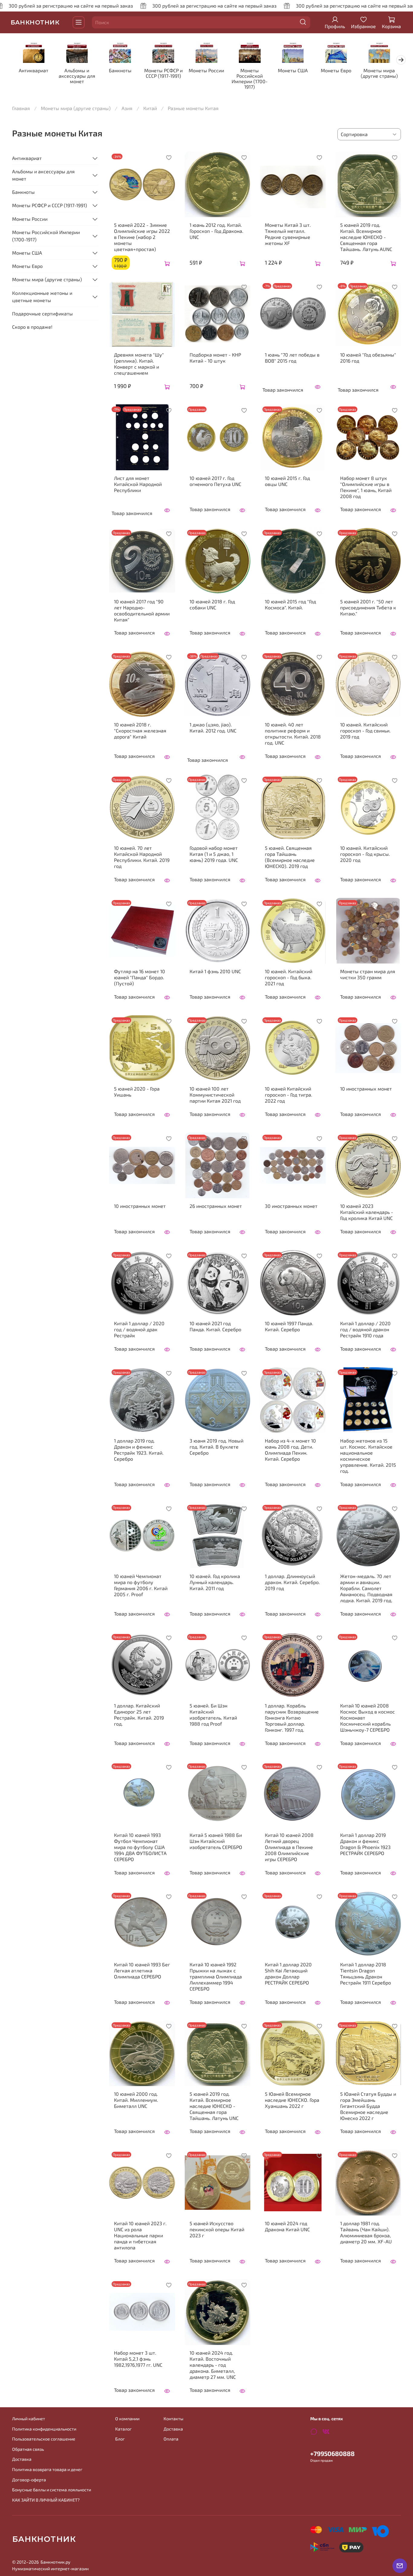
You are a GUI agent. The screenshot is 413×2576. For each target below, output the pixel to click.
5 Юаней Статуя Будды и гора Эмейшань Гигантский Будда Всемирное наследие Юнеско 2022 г (368, 2106)
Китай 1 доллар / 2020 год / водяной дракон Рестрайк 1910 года (365, 1329)
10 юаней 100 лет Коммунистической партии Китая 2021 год (215, 1095)
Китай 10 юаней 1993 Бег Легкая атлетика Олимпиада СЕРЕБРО (142, 1970)
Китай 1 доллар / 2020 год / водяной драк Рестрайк (139, 1329)
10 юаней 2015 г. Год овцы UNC (287, 481)
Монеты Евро (336, 71)
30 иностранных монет (291, 1206)
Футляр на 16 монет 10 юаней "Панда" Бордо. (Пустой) (140, 977)
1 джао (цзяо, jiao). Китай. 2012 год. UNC (213, 727)
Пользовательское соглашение (44, 2439)
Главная (21, 108)
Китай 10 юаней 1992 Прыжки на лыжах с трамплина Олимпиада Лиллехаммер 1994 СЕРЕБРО (216, 1976)
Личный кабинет (29, 2419)
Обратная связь (28, 2449)
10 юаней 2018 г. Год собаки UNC (212, 604)
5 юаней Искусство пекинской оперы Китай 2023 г (217, 2229)
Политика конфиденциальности (44, 2429)
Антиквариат (34, 71)
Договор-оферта (29, 2480)
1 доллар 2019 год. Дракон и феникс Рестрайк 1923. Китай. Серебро (139, 1450)
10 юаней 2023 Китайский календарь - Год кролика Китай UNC (367, 1212)
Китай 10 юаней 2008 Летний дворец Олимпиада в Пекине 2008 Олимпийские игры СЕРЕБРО (289, 1847)
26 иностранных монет (216, 1206)
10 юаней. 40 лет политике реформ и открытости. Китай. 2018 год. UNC (293, 734)
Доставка (22, 2459)
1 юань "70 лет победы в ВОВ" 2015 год (292, 358)
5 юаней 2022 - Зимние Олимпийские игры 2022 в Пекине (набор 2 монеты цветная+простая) (142, 237)
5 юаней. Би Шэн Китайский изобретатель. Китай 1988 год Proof (213, 1715)
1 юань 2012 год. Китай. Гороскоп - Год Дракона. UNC (216, 231)
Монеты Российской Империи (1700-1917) (250, 79)
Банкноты (120, 71)
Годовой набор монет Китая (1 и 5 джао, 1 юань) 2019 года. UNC (214, 854)
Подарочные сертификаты (42, 313)
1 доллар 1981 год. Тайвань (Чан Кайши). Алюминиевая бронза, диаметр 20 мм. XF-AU (366, 2232)
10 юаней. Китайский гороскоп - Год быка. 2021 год (289, 977)
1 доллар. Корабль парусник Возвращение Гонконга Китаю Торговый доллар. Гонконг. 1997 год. (292, 1718)
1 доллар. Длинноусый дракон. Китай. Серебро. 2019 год (292, 1582)
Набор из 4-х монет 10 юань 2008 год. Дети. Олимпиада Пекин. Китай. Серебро (290, 1450)
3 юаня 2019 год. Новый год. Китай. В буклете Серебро (216, 1447)
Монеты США (293, 71)
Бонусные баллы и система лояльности (52, 2490)
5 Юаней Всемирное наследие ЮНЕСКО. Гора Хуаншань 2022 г (292, 2100)
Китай (150, 108)
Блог (120, 2439)
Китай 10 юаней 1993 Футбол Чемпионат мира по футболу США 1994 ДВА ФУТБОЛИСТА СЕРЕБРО (140, 1847)
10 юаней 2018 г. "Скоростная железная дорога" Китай (140, 730)
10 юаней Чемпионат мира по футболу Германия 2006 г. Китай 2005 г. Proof (141, 1585)
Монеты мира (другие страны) (379, 73)
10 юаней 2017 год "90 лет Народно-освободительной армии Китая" (142, 610)
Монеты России (206, 71)
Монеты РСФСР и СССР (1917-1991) (163, 73)
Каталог (124, 2429)
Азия (127, 108)
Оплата (171, 2439)
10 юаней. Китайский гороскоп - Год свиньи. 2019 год (365, 730)
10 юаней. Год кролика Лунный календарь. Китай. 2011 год (215, 1582)
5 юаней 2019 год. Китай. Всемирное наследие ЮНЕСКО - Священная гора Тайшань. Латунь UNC (214, 2106)
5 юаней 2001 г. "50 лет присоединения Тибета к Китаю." (368, 607)
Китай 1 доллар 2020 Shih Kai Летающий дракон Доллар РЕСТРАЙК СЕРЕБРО (288, 1973)
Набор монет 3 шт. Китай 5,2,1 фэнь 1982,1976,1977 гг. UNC (138, 2359)
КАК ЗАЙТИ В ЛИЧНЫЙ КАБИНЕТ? (46, 2500)
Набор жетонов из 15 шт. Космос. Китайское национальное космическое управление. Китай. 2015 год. (368, 1456)
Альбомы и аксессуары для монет (77, 76)
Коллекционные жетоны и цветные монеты (42, 297)
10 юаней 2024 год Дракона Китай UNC (287, 2226)
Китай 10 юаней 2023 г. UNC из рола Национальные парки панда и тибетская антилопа (140, 2235)
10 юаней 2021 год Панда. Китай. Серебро (215, 1326)
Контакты (173, 2419)
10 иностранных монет (366, 1089)
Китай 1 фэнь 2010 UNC (215, 971)
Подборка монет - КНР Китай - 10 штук (215, 358)
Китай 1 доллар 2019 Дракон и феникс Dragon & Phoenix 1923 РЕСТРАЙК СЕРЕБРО (365, 1844)
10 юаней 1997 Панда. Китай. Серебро (289, 1326)
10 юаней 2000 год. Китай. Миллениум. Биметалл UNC (136, 2100)
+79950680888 (332, 2453)
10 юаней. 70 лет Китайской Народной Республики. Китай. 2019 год (142, 857)
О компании (127, 2419)
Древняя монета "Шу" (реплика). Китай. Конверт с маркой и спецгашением (139, 364)
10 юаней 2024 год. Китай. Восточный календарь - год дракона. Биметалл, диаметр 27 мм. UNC (213, 2365)
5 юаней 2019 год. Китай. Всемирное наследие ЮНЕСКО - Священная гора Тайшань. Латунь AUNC (366, 237)
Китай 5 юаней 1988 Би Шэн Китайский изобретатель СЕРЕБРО (216, 1841)
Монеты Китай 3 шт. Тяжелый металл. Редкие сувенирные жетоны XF (288, 234)
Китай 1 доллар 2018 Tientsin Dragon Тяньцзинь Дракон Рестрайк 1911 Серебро (366, 1973)
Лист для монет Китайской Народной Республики (138, 484)
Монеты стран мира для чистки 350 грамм (368, 974)
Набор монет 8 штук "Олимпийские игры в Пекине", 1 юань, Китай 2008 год (366, 487)
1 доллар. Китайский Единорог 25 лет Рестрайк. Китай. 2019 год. (139, 1715)
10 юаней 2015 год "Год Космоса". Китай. (290, 604)
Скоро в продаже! (32, 327)
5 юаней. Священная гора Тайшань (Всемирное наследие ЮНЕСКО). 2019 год (290, 857)
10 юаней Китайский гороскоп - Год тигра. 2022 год (289, 1095)
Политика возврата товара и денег (47, 2469)
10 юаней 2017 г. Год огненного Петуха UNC (215, 481)
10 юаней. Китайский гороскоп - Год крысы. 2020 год (365, 854)
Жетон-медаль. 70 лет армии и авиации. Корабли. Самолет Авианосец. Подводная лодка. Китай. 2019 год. (366, 1588)
